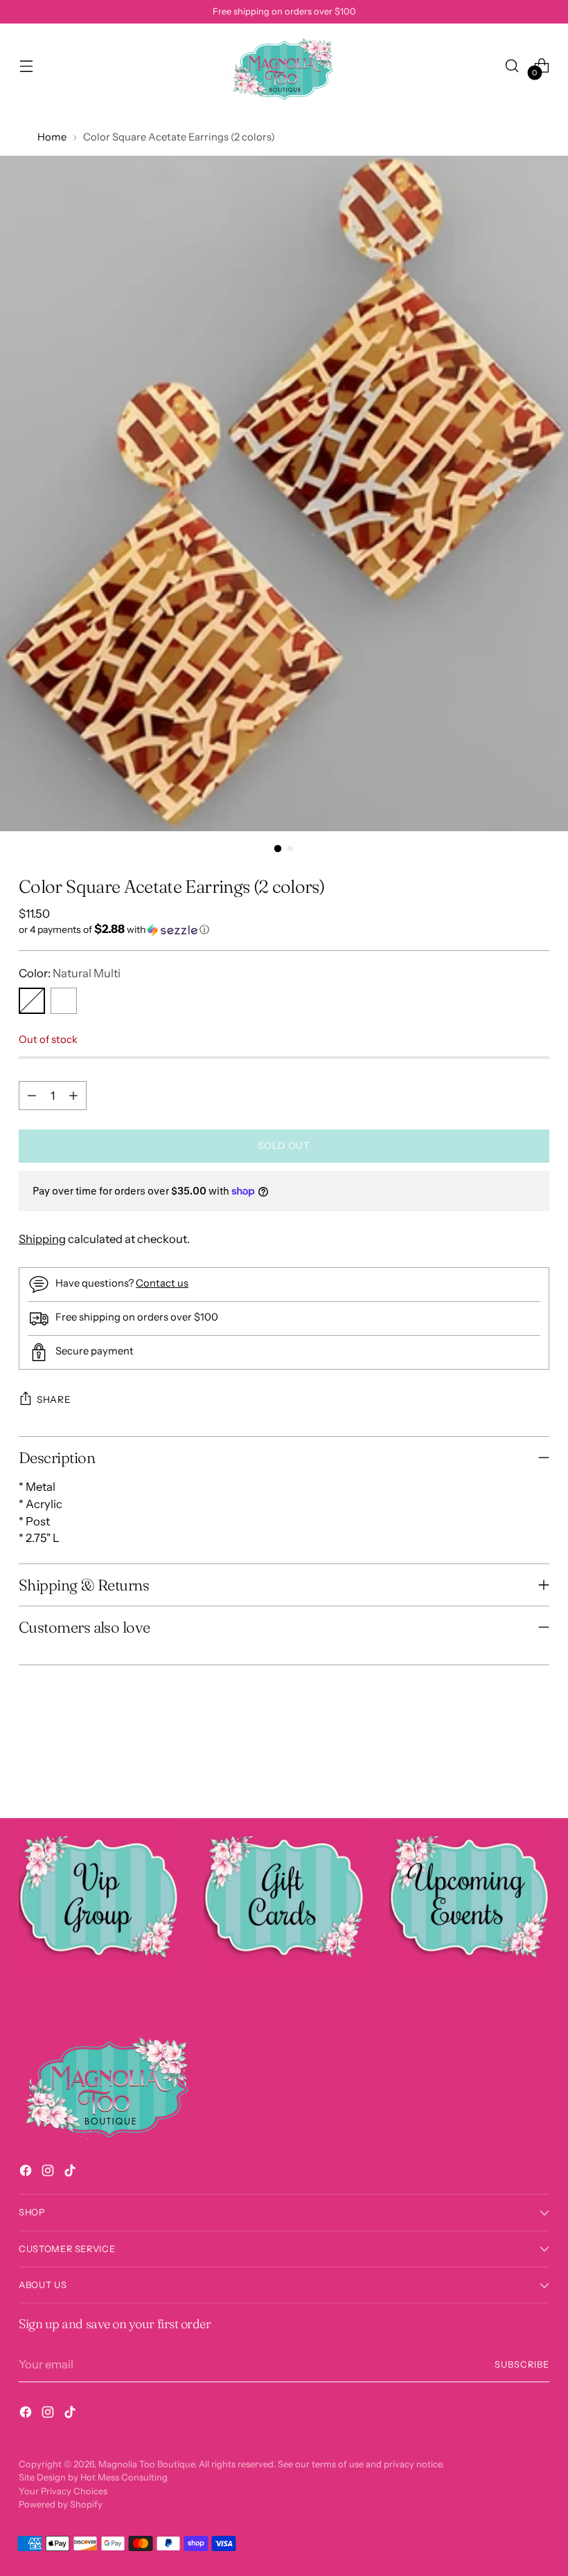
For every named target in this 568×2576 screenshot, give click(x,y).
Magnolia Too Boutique (147, 2464)
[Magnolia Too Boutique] (284, 65)
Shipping (42, 1239)
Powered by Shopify (61, 2504)
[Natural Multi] (32, 1001)
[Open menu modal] (26, 65)
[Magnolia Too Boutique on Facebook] (27, 2173)
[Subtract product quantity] (32, 1096)
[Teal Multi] (64, 1001)
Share (54, 1399)
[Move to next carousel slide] (538, 1770)
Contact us (162, 1283)
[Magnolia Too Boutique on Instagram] (49, 2173)
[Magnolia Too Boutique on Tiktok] (71, 2173)
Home (52, 137)
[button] (284, 929)
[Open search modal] (512, 65)
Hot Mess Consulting (124, 2477)
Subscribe (522, 2365)
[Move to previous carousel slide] (506, 1771)
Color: (70, 973)
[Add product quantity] (73, 1096)
